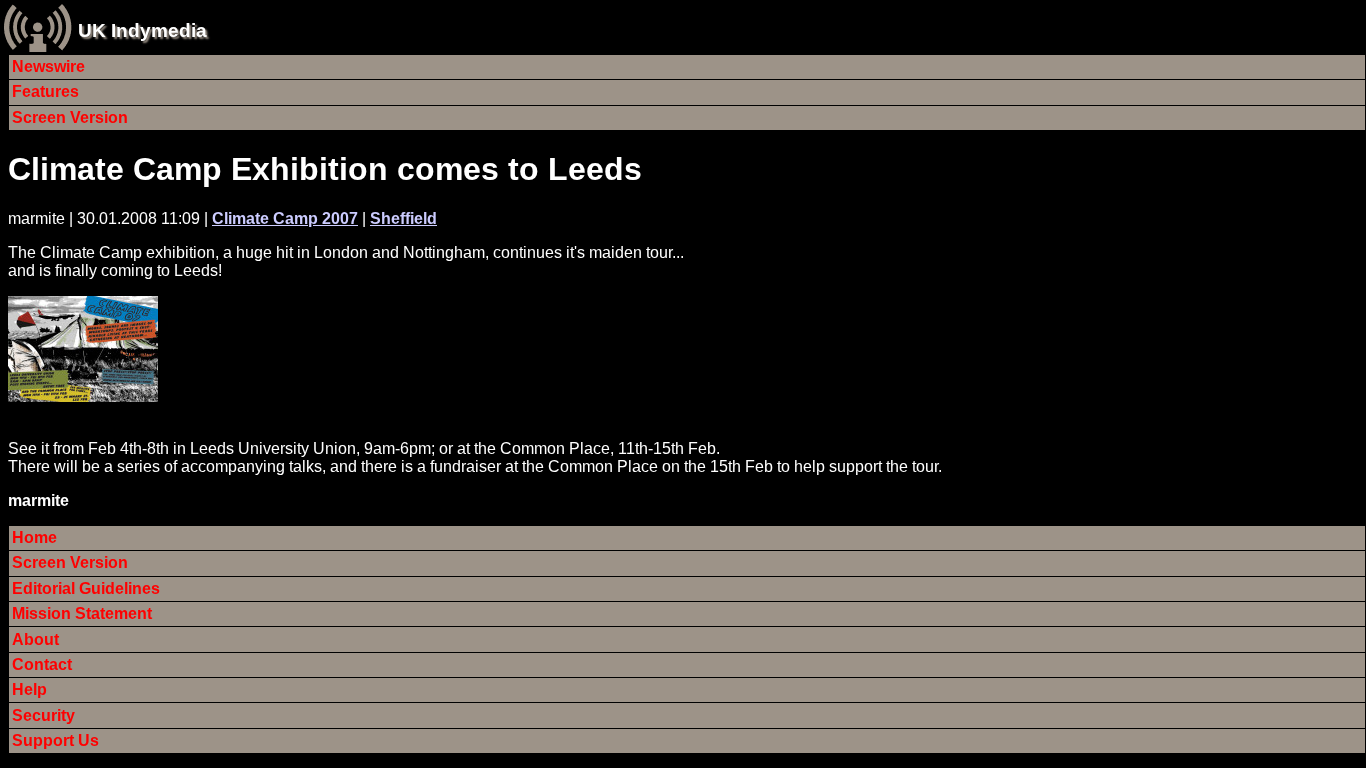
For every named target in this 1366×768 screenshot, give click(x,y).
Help (29, 689)
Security (43, 715)
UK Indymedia (142, 30)
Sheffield (403, 218)
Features (45, 91)
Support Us (55, 740)
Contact (42, 664)
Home (34, 537)
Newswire (48, 66)
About (35, 639)
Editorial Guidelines (86, 588)
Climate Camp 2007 (285, 218)
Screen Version (70, 117)
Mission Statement (82, 613)
